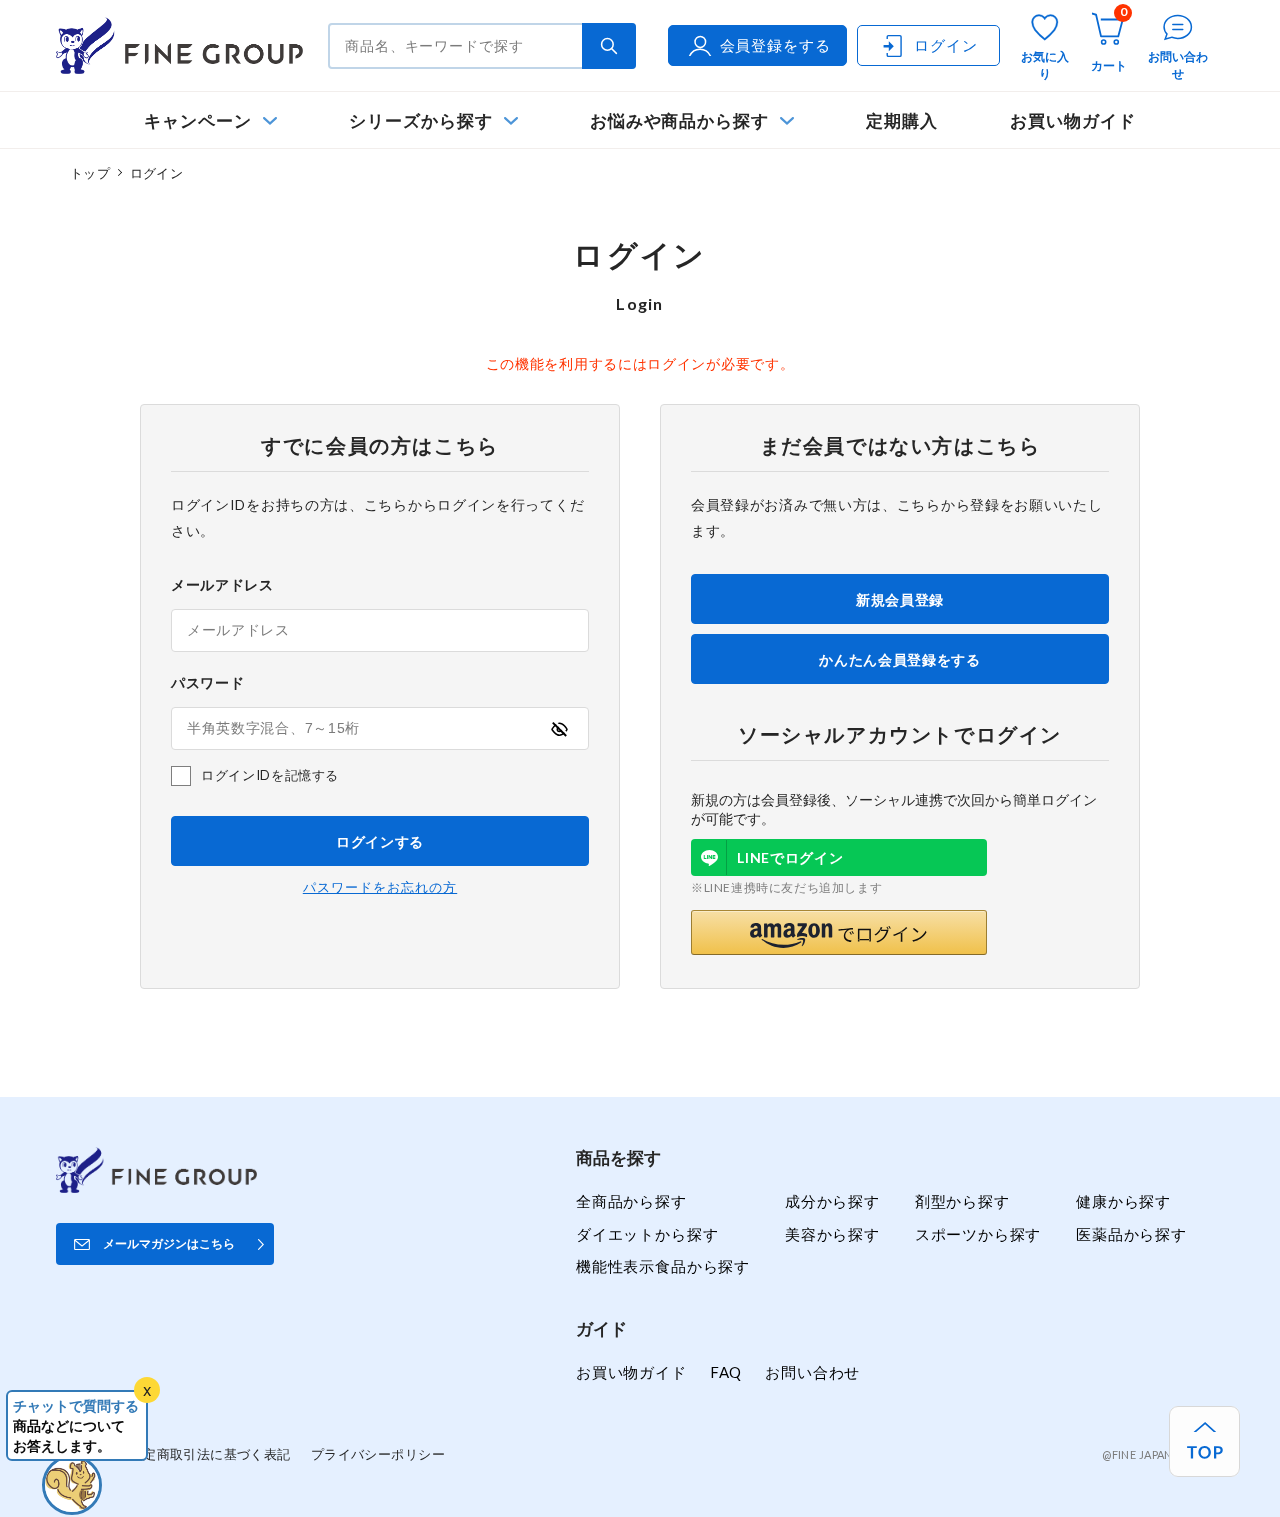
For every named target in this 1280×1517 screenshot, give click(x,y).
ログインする (380, 841)
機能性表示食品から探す (663, 1266)
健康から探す (1123, 1201)
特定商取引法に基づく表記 (210, 1454)
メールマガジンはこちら (169, 1243)
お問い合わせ (812, 1372)
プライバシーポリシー (378, 1454)
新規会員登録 (900, 599)
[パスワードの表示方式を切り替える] (559, 729)
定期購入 (902, 120)
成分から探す (832, 1201)
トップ (90, 173)
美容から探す (832, 1234)
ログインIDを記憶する (270, 775)
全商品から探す (631, 1201)
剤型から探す (962, 1201)
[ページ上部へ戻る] (1204, 1441)
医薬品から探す (1131, 1234)
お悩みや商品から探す (679, 120)
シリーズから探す (420, 120)
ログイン (945, 45)
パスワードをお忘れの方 (380, 887)
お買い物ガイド (1073, 120)
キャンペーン (198, 120)
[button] (839, 932)
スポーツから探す (978, 1234)
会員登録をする (775, 45)
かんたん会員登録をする (900, 659)
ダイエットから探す (647, 1234)
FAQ (726, 1372)
